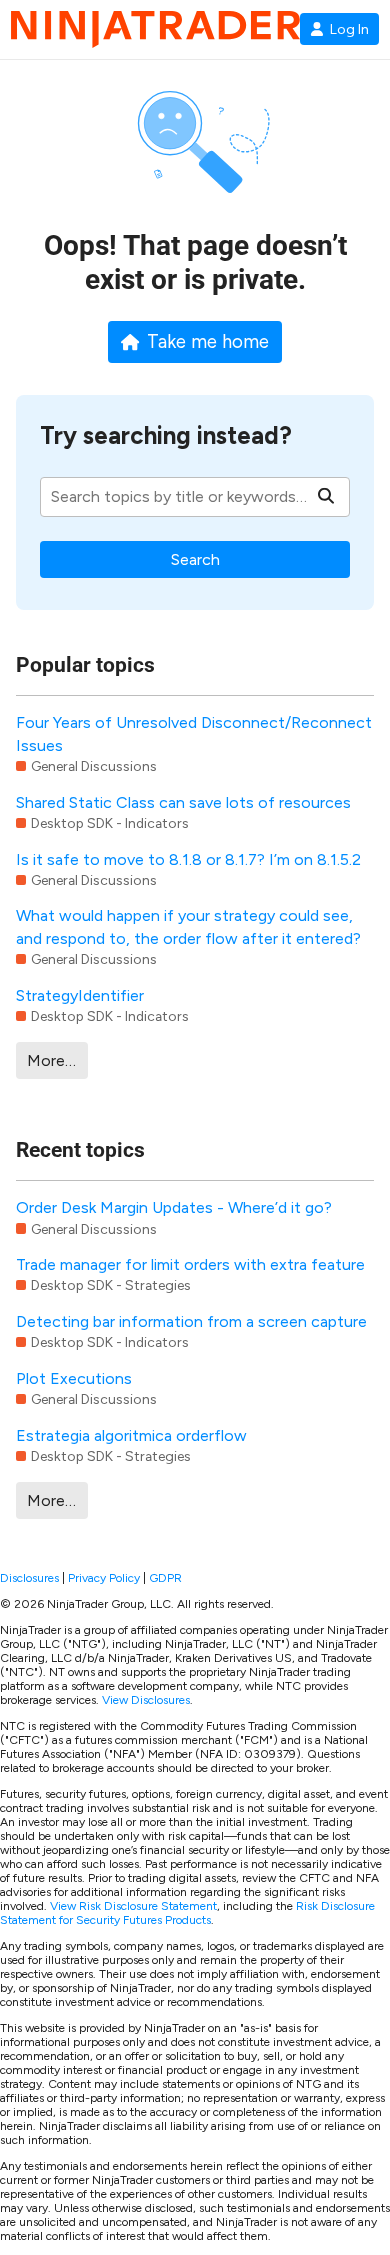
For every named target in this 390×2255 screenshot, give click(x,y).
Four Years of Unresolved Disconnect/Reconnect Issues (194, 733)
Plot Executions (74, 1378)
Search (195, 559)
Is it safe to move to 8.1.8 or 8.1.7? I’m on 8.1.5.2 (188, 859)
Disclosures (29, 1578)
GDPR (165, 1578)
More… (51, 1060)
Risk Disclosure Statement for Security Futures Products (187, 1913)
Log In (349, 29)
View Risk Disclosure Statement (133, 1906)
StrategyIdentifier (80, 995)
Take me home (208, 342)
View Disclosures (146, 1700)
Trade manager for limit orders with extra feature (190, 1264)
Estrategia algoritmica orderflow (131, 1435)
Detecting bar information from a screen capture (191, 1321)
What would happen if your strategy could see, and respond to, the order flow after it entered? (188, 926)
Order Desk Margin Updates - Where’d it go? (174, 1207)
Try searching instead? (166, 435)
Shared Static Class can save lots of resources (183, 802)
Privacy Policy (104, 1578)
